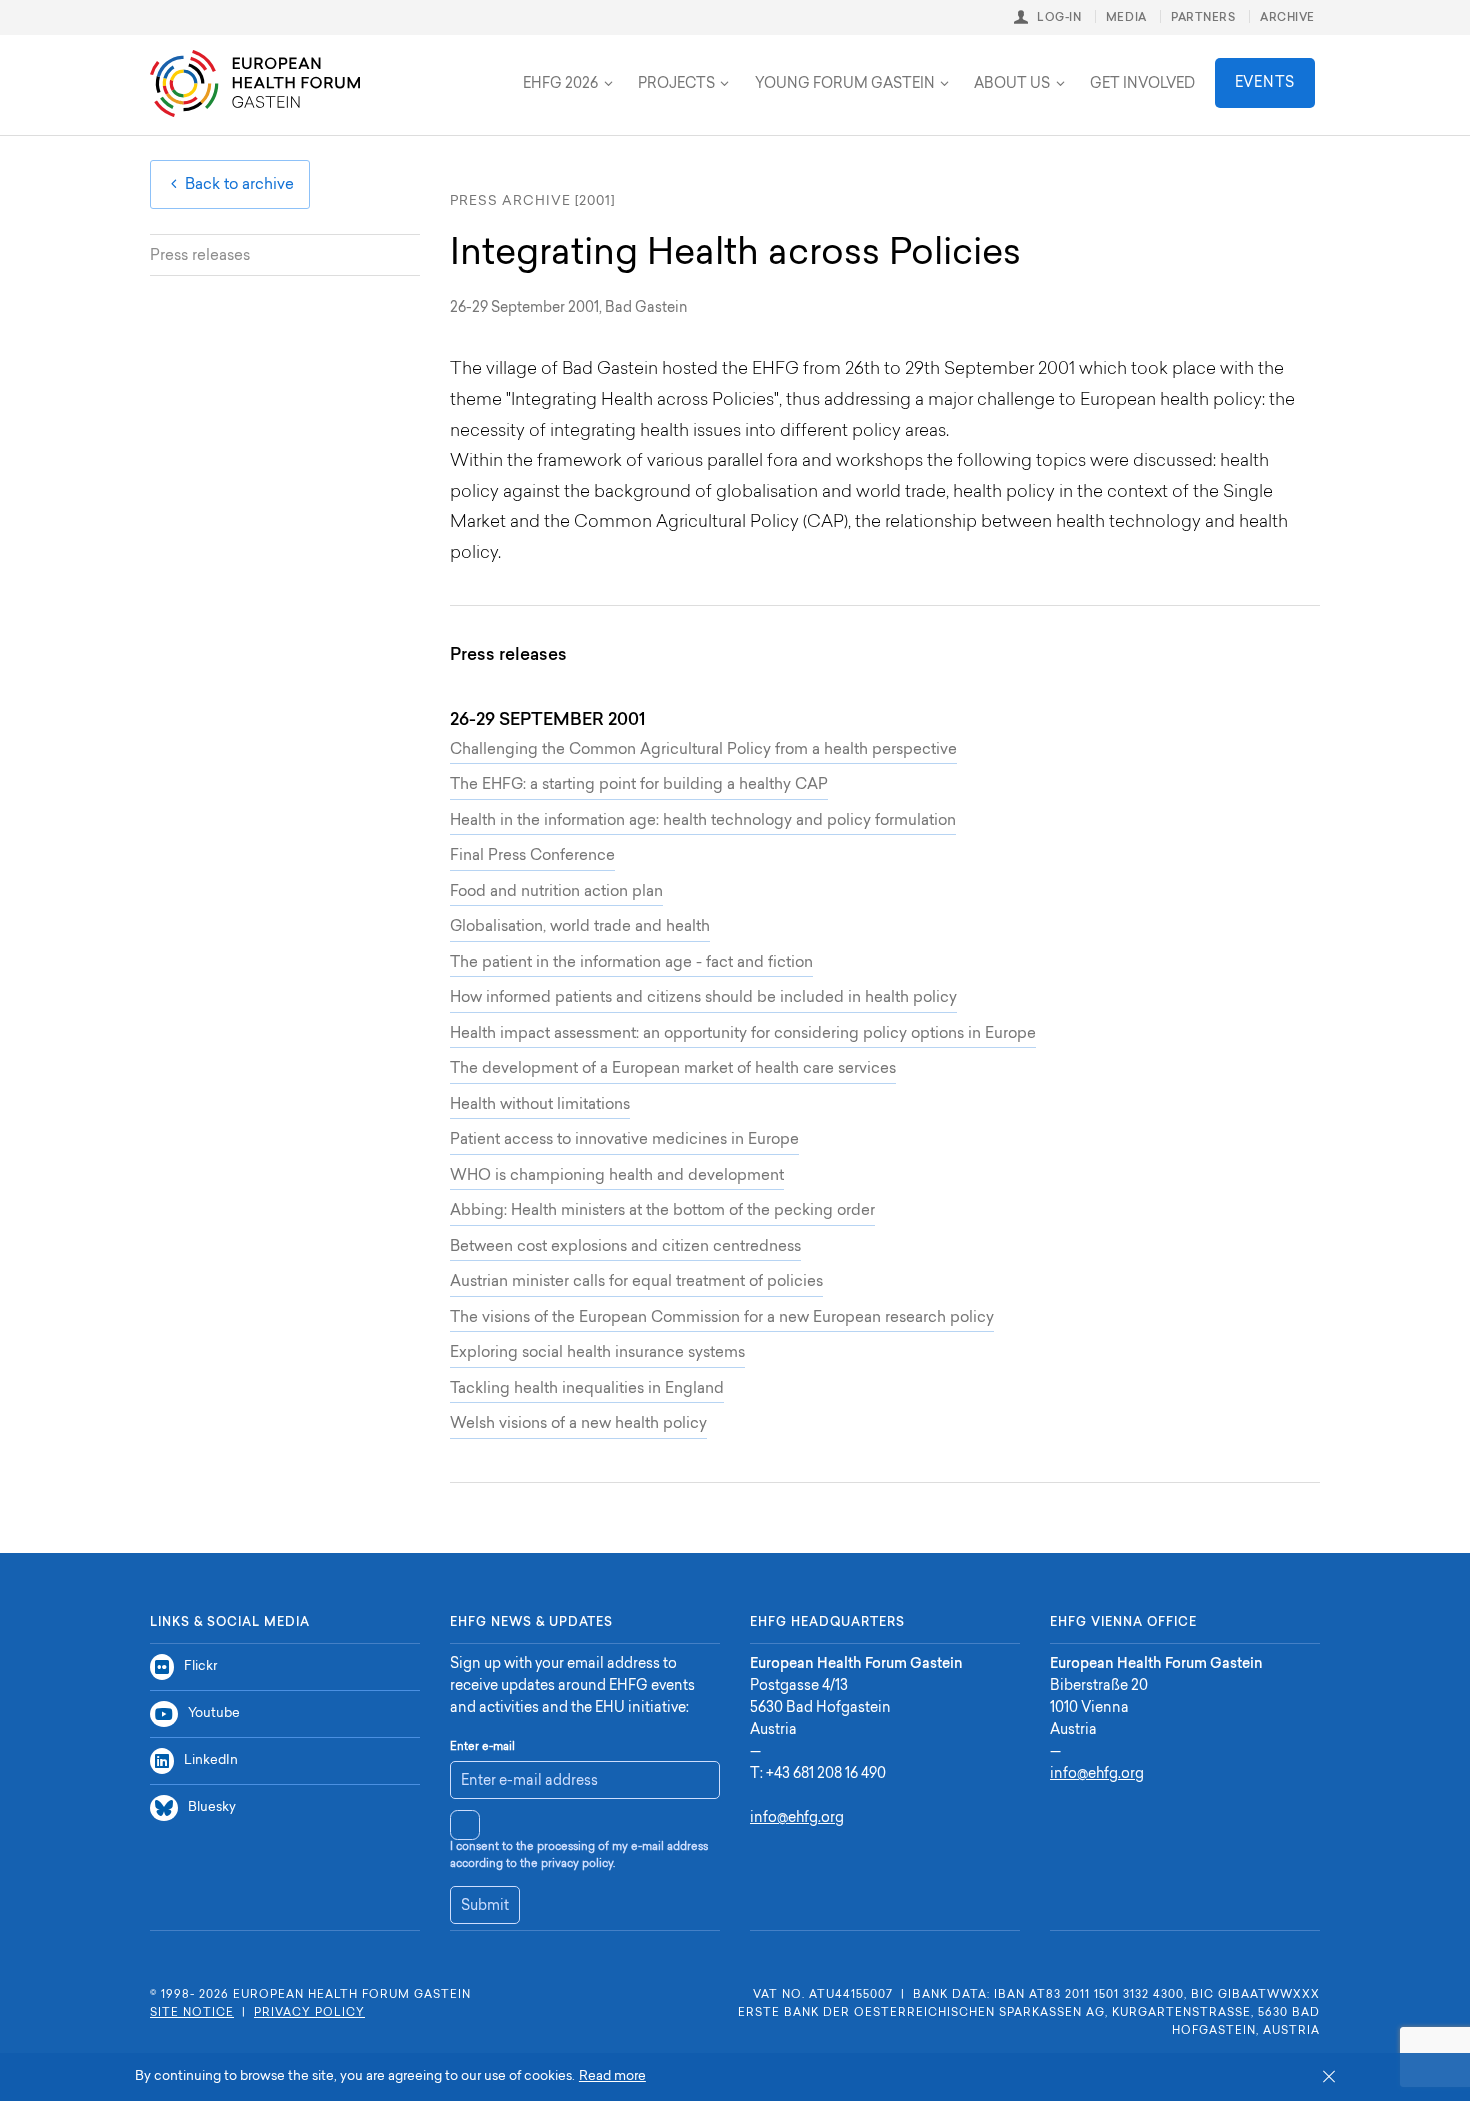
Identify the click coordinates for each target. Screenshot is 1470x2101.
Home (255, 83)
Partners (1203, 18)
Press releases (200, 256)
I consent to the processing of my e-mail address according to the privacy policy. (579, 1856)
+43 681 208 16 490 (826, 1775)
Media (1126, 18)
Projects (676, 85)
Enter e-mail (482, 1747)
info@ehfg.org (797, 1819)
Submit (485, 1907)
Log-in (1059, 18)
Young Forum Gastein (845, 85)
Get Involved (1142, 85)
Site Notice (192, 2013)
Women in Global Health (634, 67)
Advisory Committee (434, 67)
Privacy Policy (309, 2013)
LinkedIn (211, 1760)
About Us (1012, 85)
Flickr (200, 1666)
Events (1265, 84)
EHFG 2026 (560, 85)
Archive (1287, 18)
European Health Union (440, 67)
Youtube (214, 1713)
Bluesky (212, 1807)
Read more (612, 2076)
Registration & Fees (418, 67)
